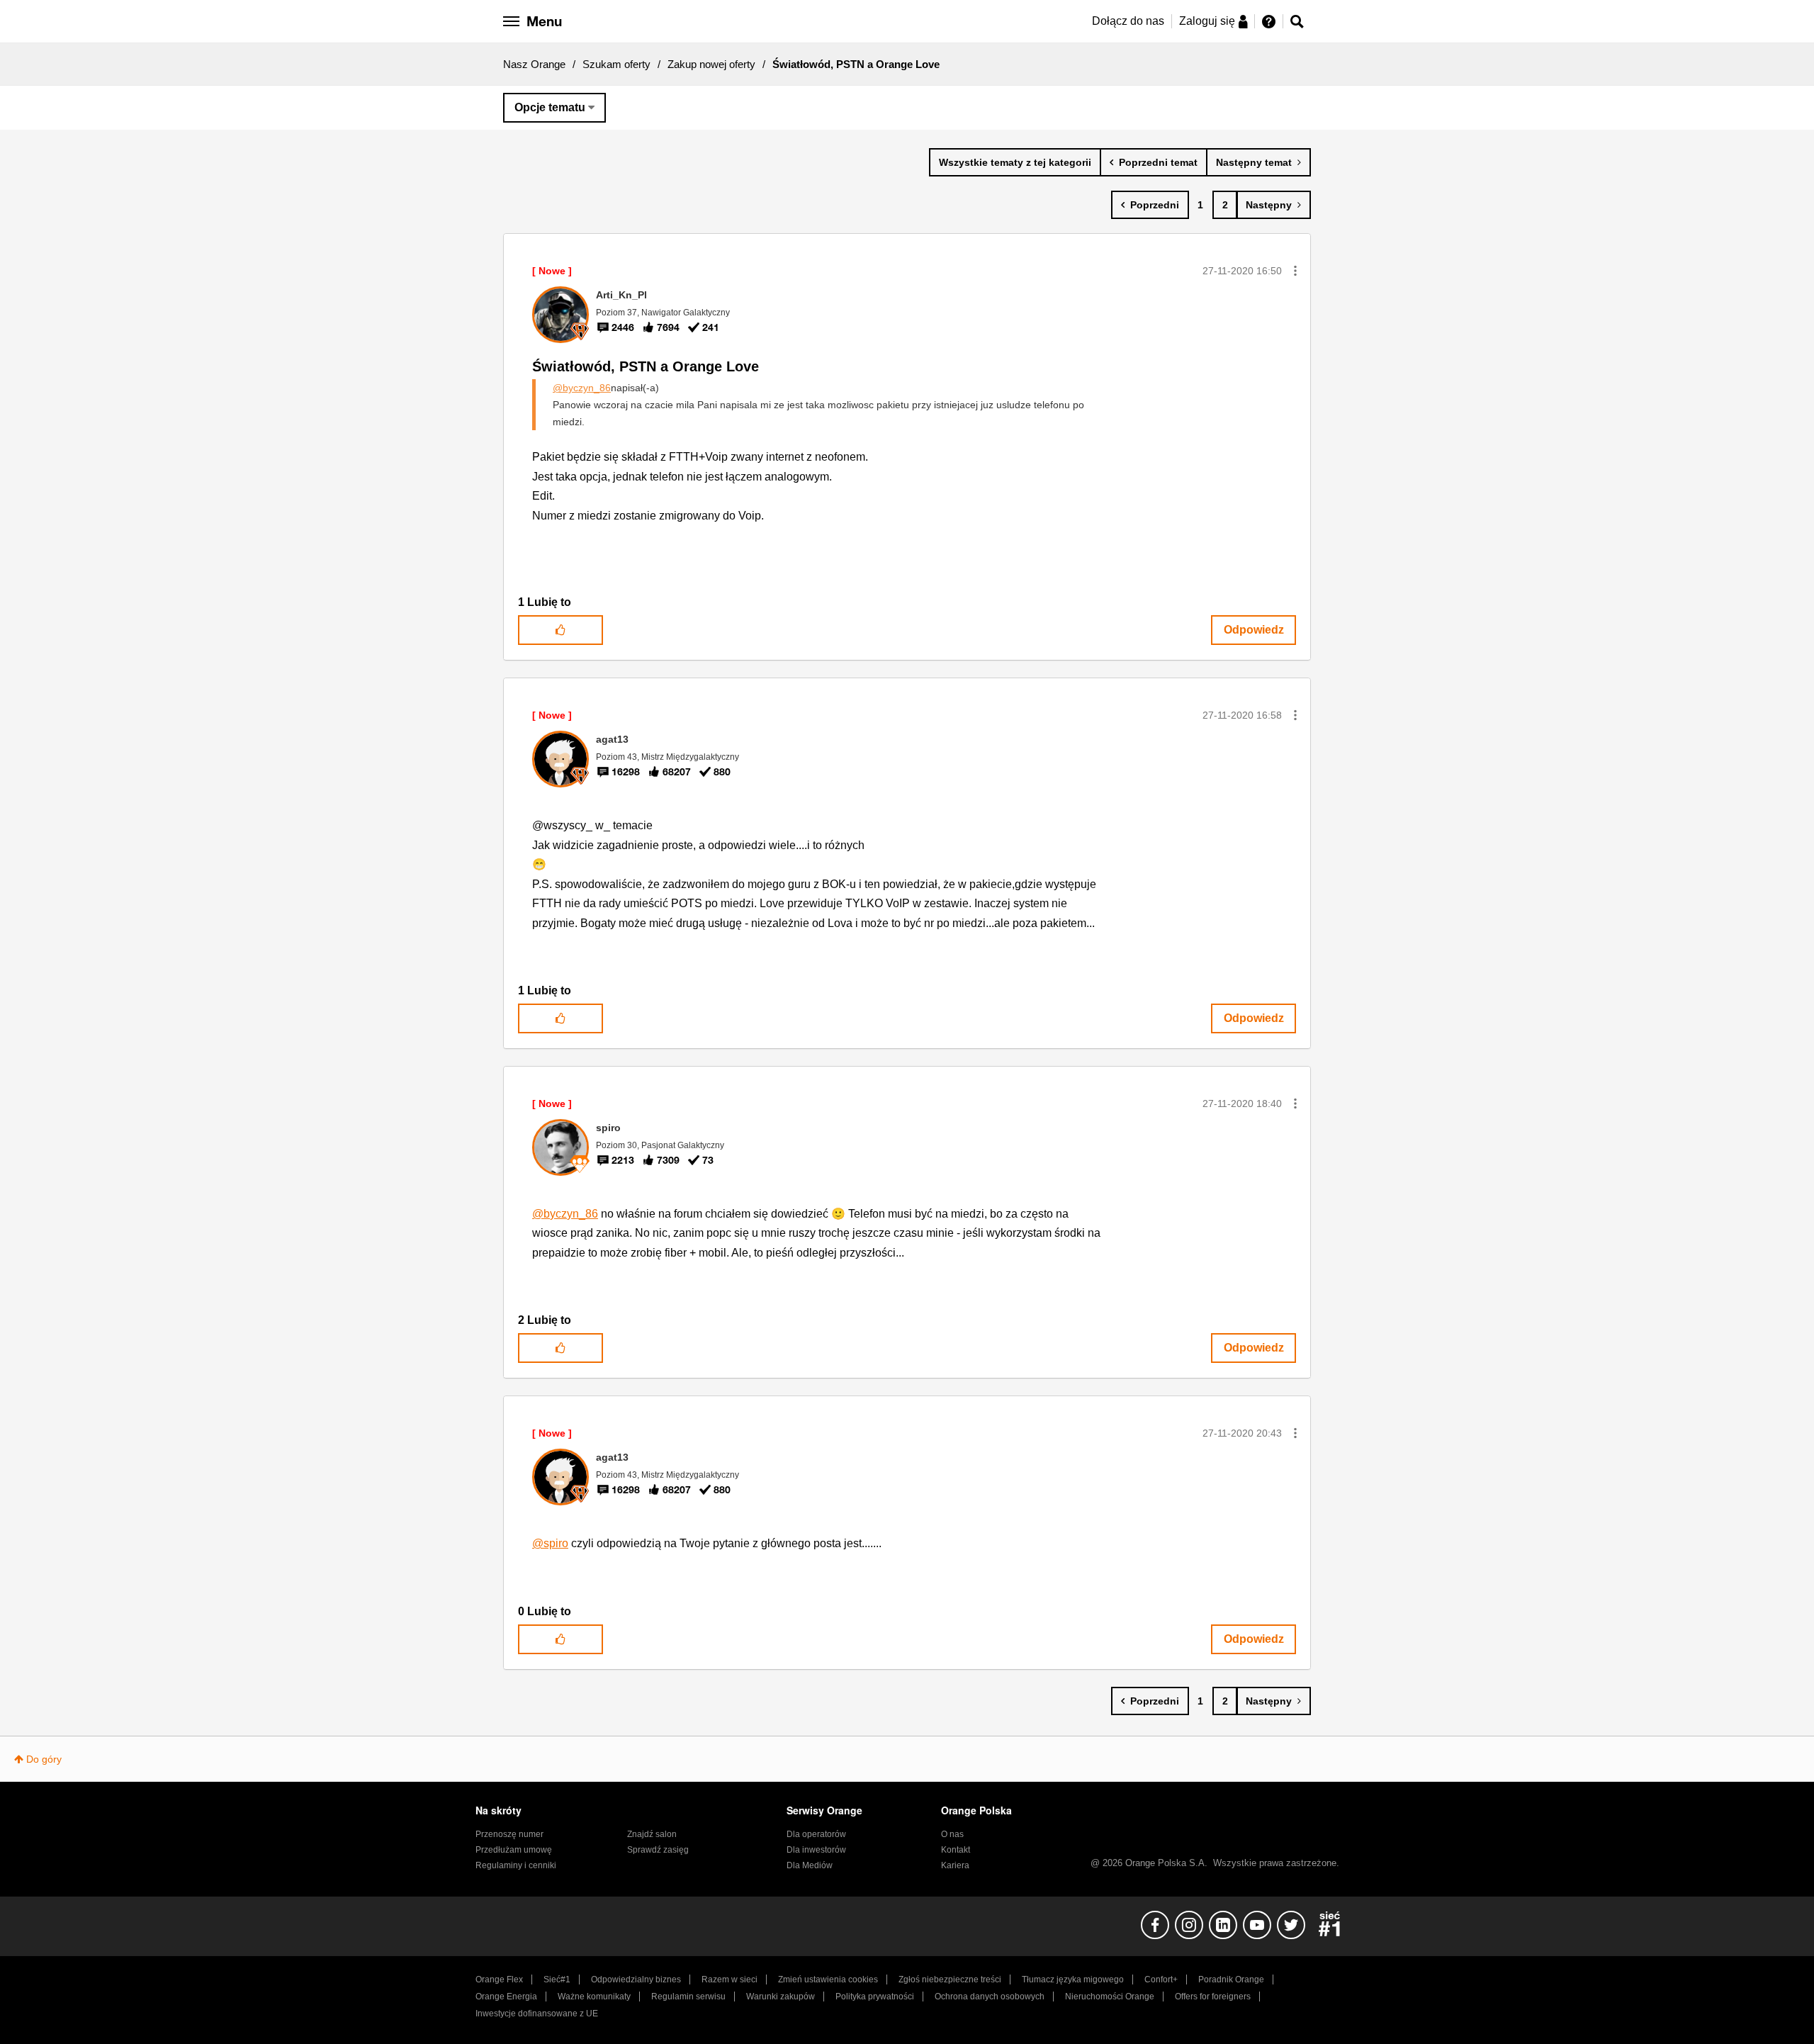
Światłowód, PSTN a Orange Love (646, 366)
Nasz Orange (534, 64)
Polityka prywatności (875, 1997)
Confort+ (1161, 1980)
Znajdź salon (652, 1834)
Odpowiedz (1254, 630)
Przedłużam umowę (514, 1850)
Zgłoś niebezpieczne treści (950, 1980)
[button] (1295, 271)
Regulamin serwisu (688, 1997)
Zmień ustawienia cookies (828, 1980)
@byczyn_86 (582, 388)
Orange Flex (499, 1980)
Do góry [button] (44, 1759)
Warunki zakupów (781, 1997)
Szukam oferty (616, 64)
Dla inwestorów (816, 1850)
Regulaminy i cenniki (516, 1865)
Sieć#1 (557, 1980)
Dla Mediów (810, 1865)
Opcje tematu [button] (550, 107)
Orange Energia (506, 1997)
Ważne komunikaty (594, 1997)
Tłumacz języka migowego (1073, 1980)
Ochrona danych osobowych (990, 1997)
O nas (952, 1834)
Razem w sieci (729, 1980)
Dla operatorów (816, 1834)
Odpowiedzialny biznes (636, 1980)
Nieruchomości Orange (1110, 1997)
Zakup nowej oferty (711, 64)
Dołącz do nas (1128, 21)
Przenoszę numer (509, 1834)
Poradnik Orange (1231, 1980)
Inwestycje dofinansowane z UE (537, 2014)
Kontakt (956, 1850)
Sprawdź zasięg (658, 1850)
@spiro (550, 1543)
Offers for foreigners (1213, 1997)
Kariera (955, 1865)
